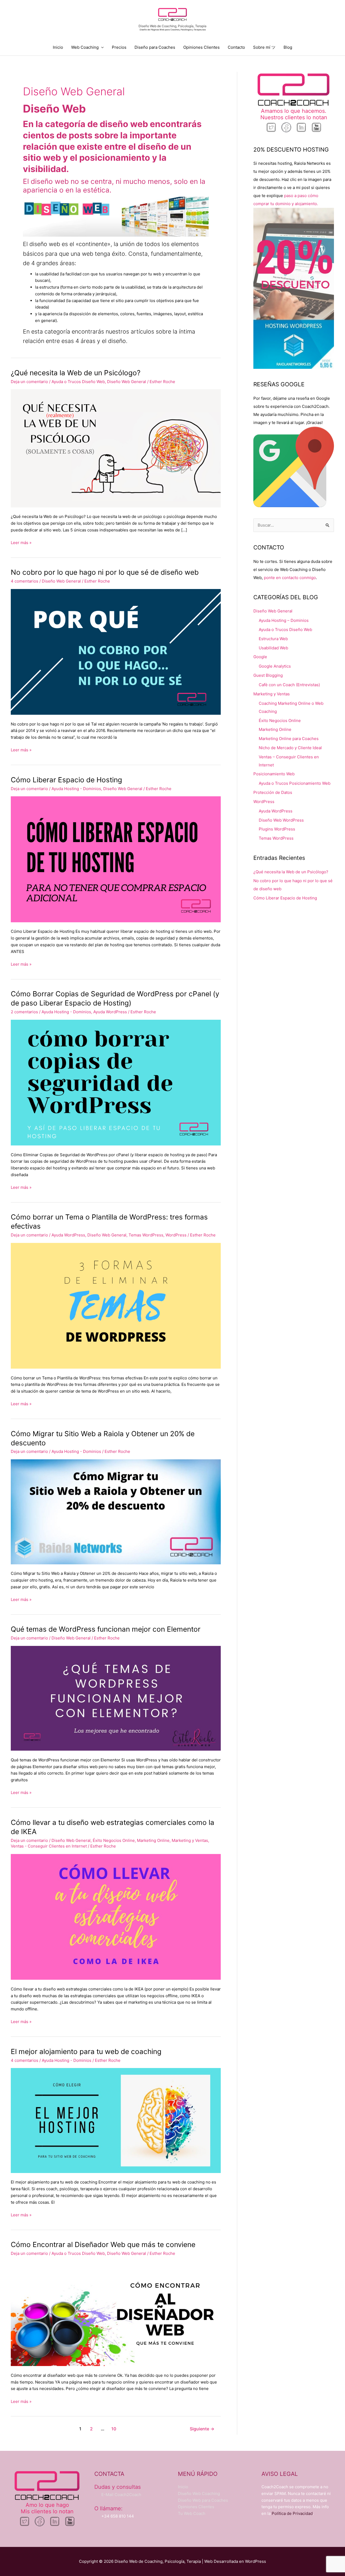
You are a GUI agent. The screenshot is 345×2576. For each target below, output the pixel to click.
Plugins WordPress (277, 829)
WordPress (176, 1235)
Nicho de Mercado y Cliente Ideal (290, 748)
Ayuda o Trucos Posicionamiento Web (295, 783)
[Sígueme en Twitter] (271, 127)
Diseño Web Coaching (199, 2493)
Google (260, 657)
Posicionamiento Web (274, 774)
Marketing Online (153, 1840)
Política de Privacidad (292, 2513)
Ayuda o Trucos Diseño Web (78, 382)
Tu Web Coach (192, 2513)
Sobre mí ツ (264, 47)
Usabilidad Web (273, 648)
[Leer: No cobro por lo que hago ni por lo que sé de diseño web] (116, 652)
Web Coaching (85, 47)
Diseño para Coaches (155, 47)
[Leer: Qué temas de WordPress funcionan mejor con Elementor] (116, 1698)
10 (114, 2429)
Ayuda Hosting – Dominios (284, 620)
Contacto (236, 47)
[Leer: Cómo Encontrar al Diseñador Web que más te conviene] (116, 2313)
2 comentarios (24, 1012)
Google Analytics (275, 666)
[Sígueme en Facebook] (286, 127)
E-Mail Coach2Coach (121, 2495)
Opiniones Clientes (201, 47)
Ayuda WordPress (110, 1012)
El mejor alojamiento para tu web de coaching (86, 2051)
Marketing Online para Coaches (289, 739)
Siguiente (202, 2429)
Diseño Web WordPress (281, 820)
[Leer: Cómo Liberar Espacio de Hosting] (116, 859)
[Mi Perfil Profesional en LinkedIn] (301, 127)
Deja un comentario (29, 382)
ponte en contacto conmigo (290, 578)
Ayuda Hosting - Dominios (76, 789)
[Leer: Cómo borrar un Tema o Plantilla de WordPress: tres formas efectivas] (116, 1305)
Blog (288, 47)
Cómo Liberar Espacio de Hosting (66, 780)
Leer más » (21, 542)
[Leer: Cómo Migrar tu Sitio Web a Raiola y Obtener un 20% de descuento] (116, 1511)
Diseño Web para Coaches (203, 2500)
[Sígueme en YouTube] (316, 127)
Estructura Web (273, 639)
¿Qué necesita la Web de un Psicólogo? (76, 373)
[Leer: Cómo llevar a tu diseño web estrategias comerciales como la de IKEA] (116, 1917)
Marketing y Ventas (190, 1840)
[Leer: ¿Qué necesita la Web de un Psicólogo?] (116, 448)
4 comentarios (25, 581)
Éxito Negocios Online (114, 1840)
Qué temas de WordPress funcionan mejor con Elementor (106, 1629)
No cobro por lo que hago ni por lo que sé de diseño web (105, 572)
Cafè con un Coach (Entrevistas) (289, 685)
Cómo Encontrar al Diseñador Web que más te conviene (103, 2244)
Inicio (58, 47)
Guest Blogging (268, 675)
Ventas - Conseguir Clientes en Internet (49, 1846)
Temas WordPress (146, 1235)
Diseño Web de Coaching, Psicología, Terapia (172, 26)
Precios (119, 47)
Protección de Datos (273, 792)
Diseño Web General (127, 382)
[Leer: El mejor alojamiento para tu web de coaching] (116, 2120)
